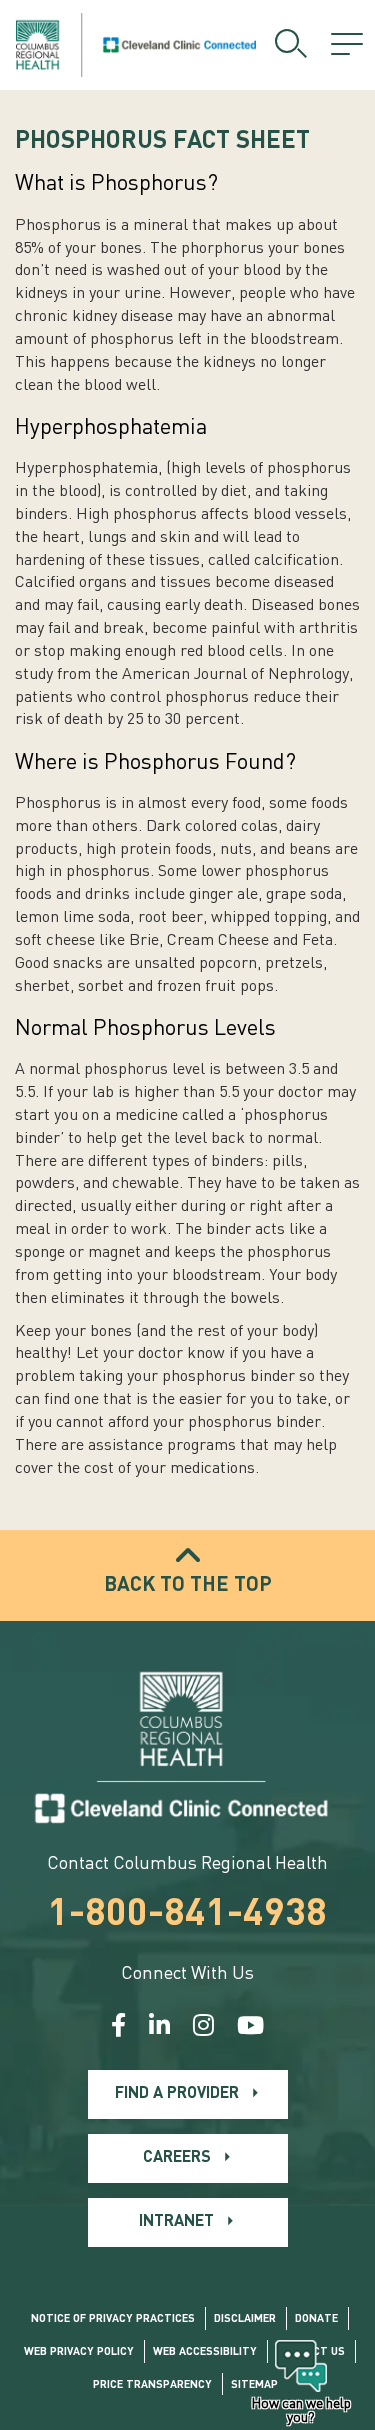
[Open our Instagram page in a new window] (203, 2028)
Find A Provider (177, 2094)
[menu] (347, 45)
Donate (316, 2319)
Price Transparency (152, 2385)
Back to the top (188, 1586)
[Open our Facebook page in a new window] (118, 2028)
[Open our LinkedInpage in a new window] (159, 2028)
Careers (177, 2158)
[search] (291, 45)
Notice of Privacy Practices (113, 2319)
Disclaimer (245, 2319)
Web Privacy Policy (79, 2352)
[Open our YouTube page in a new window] (250, 2028)
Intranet (176, 2222)
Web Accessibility (205, 2352)
